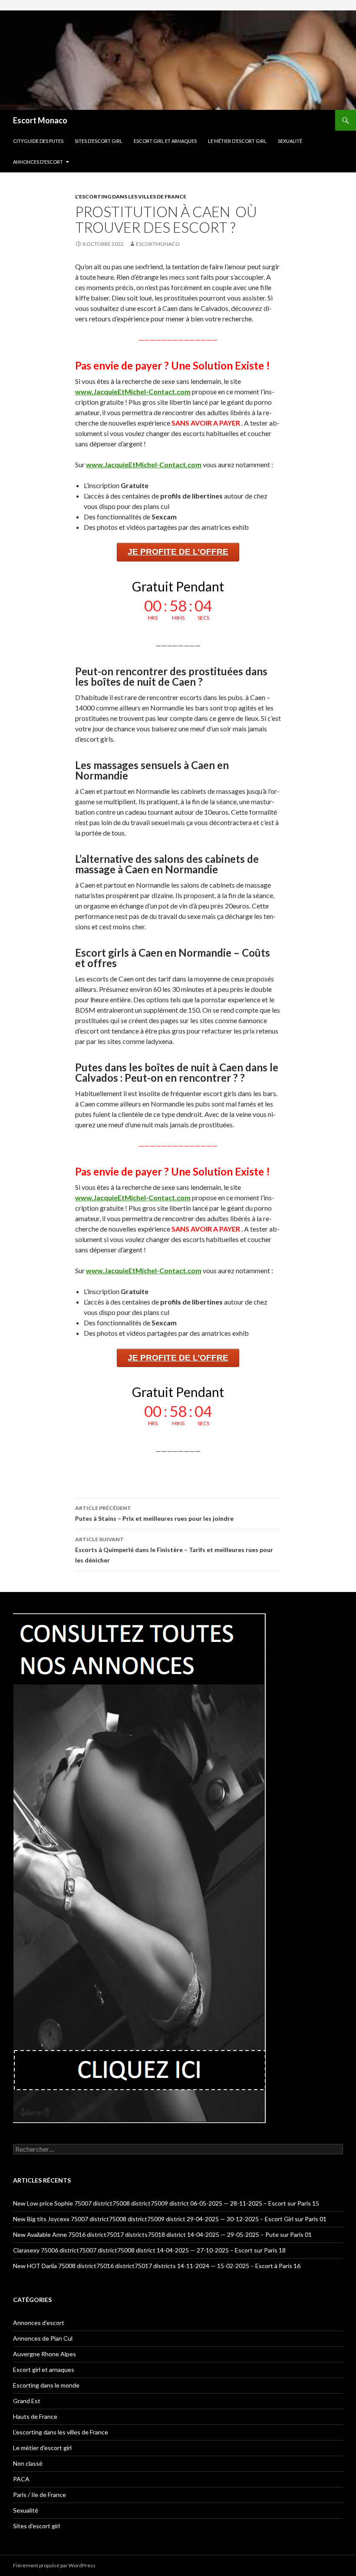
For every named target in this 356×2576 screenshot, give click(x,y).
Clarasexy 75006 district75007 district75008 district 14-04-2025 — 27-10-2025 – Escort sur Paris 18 (149, 2250)
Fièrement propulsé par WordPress (54, 2565)
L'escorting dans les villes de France (131, 197)
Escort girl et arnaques (165, 141)
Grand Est (27, 2401)
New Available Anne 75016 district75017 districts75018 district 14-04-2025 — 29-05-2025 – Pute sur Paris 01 (162, 2234)
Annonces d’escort (38, 162)
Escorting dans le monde (46, 2385)
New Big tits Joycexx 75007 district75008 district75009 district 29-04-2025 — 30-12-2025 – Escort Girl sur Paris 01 (170, 2219)
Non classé (28, 2463)
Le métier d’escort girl (237, 141)
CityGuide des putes (38, 141)
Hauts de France (35, 2416)
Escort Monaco (40, 120)
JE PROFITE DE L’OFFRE (178, 552)
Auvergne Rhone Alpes (44, 2354)
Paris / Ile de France (40, 2495)
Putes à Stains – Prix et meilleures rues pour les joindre (154, 1513)
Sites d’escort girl (99, 141)
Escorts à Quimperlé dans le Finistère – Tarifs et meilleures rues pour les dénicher (174, 1550)
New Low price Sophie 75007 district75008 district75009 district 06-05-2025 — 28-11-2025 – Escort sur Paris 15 (166, 2203)
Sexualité (290, 141)
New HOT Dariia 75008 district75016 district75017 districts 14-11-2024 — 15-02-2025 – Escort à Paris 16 (157, 2266)
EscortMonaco (158, 244)
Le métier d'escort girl (42, 2448)
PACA (21, 2479)
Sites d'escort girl (36, 2526)
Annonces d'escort (39, 2323)
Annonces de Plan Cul (43, 2338)
